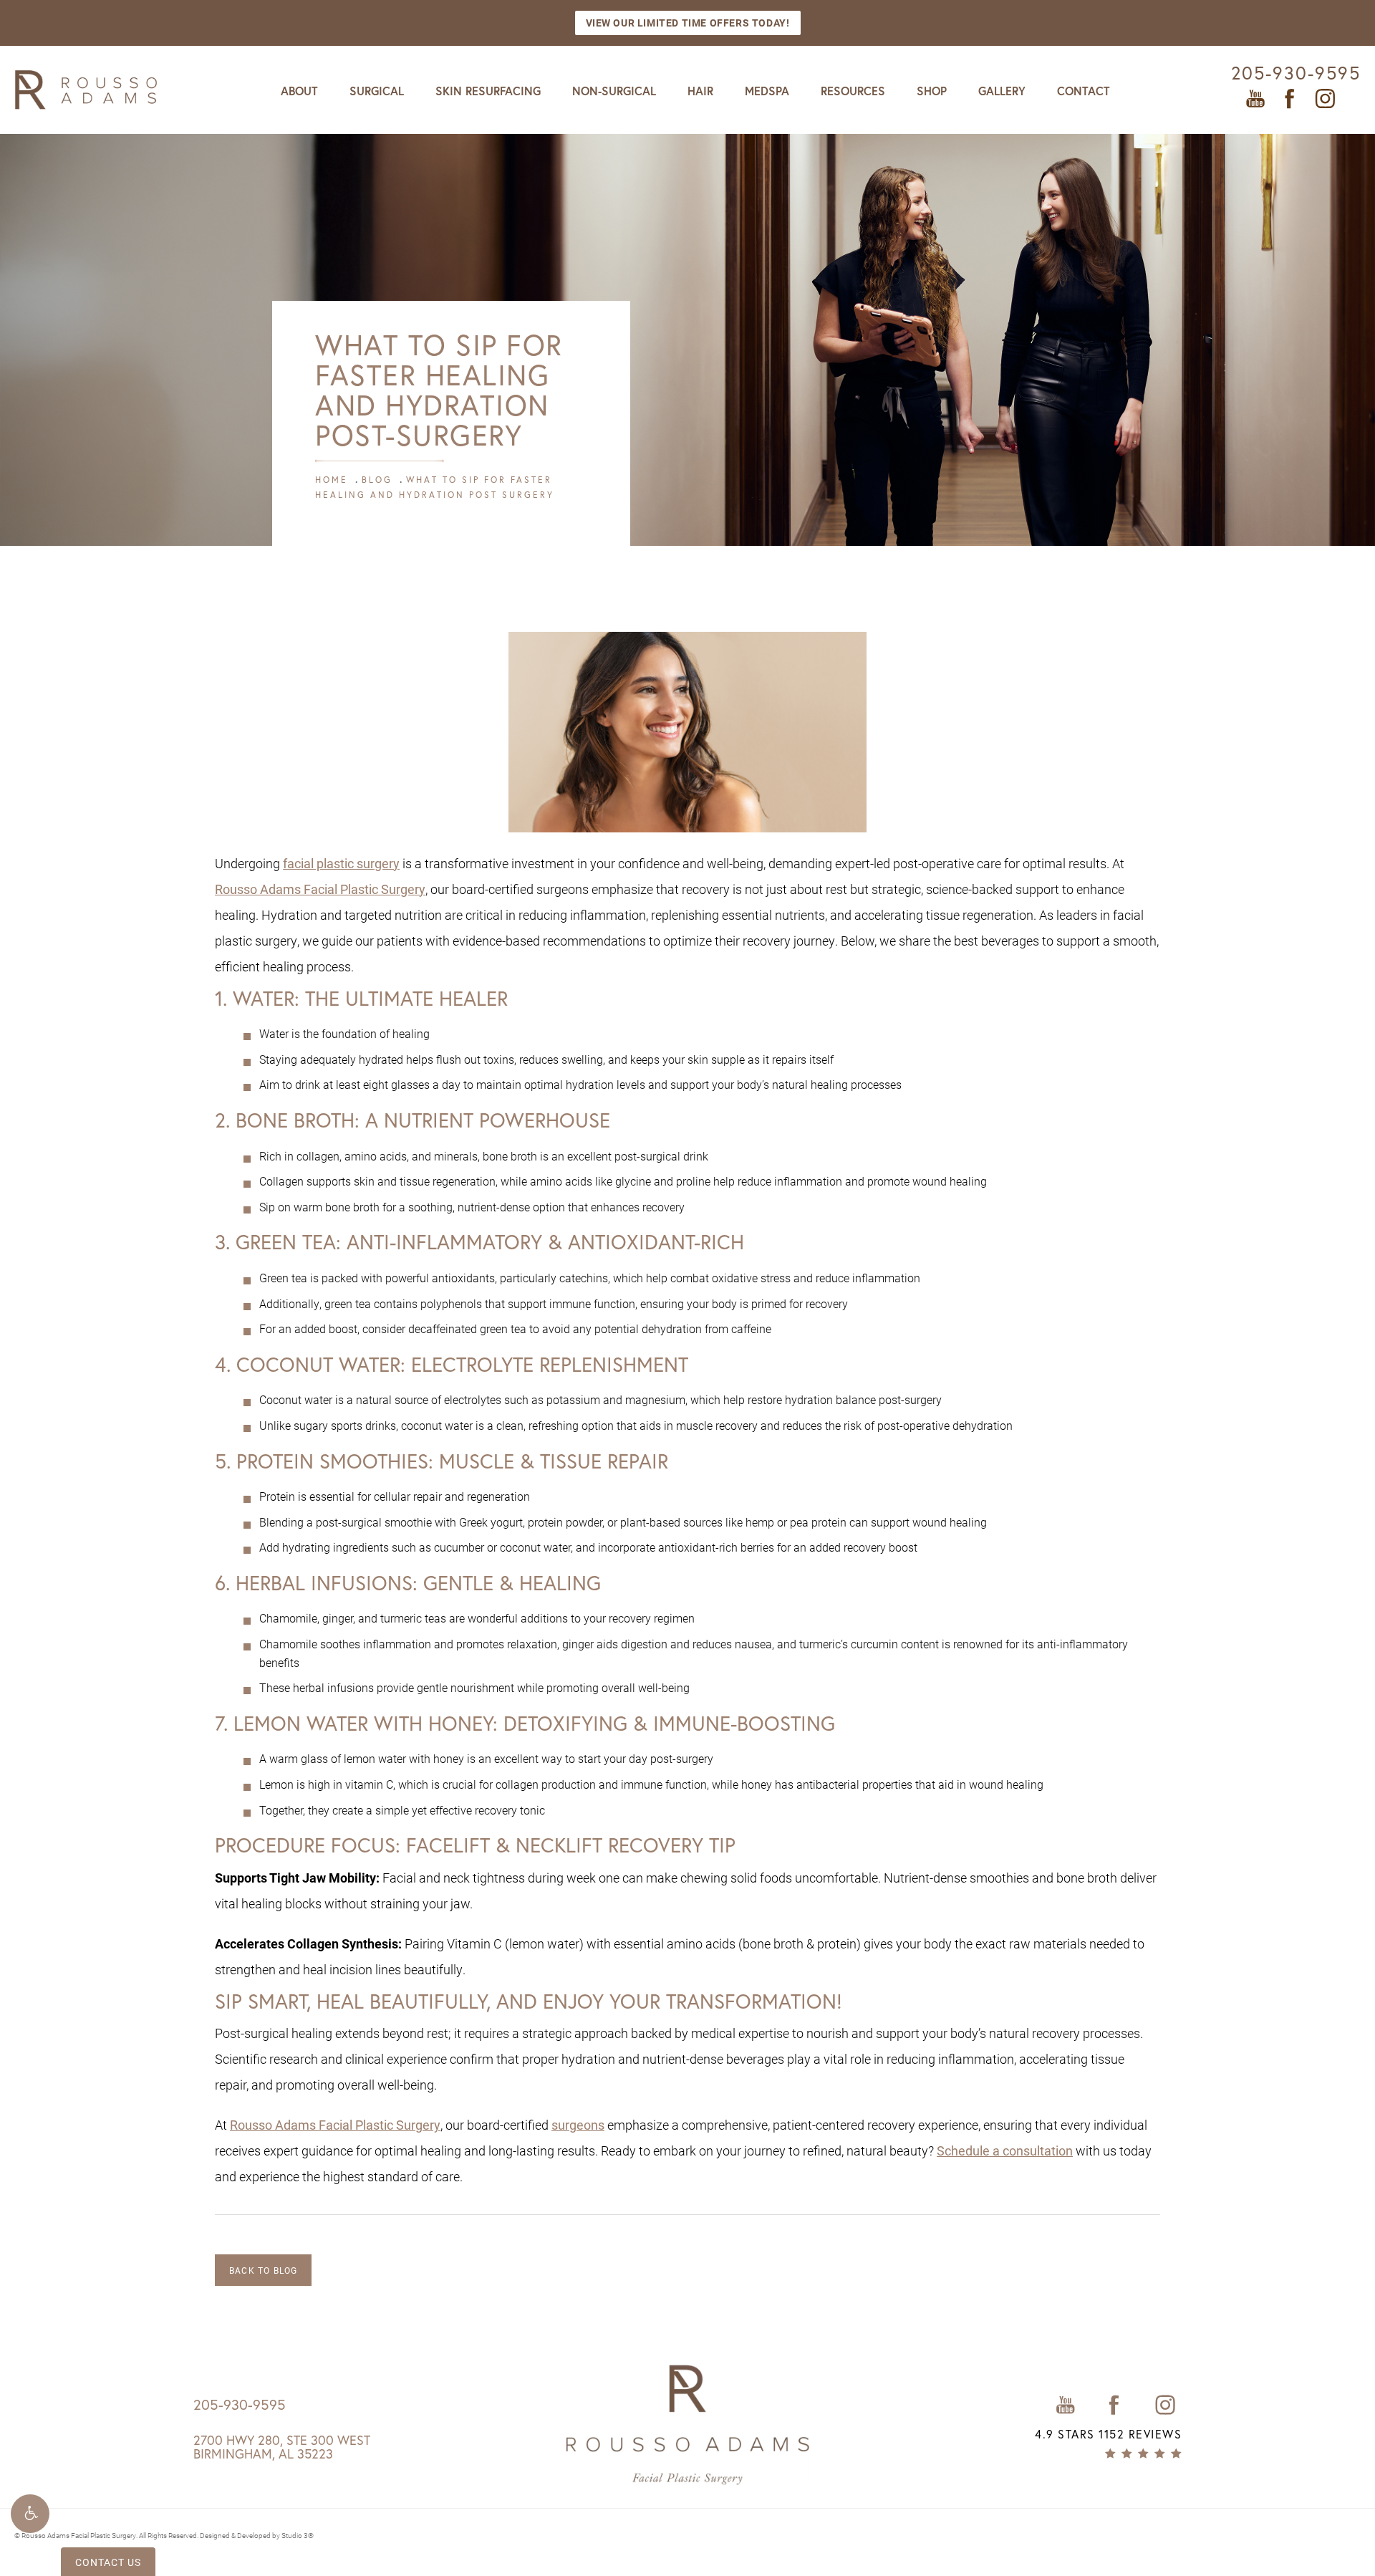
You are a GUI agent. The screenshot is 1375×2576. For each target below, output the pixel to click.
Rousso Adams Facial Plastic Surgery (320, 889)
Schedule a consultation (1005, 2150)
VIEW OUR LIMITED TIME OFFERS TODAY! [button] (688, 23)
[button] (30, 2514)
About (299, 91)
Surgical (377, 91)
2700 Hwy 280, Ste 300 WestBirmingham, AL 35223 (282, 2447)
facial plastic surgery (341, 863)
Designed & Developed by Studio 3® (257, 2535)
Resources (853, 91)
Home (332, 480)
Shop (932, 91)
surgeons (578, 2125)
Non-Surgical (614, 91)
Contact (1084, 91)
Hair (700, 91)
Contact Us (108, 2562)
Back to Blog (263, 2270)
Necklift (559, 1845)
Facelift (448, 1845)
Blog (377, 480)
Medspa (767, 91)
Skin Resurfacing (488, 91)
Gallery (1002, 91)
